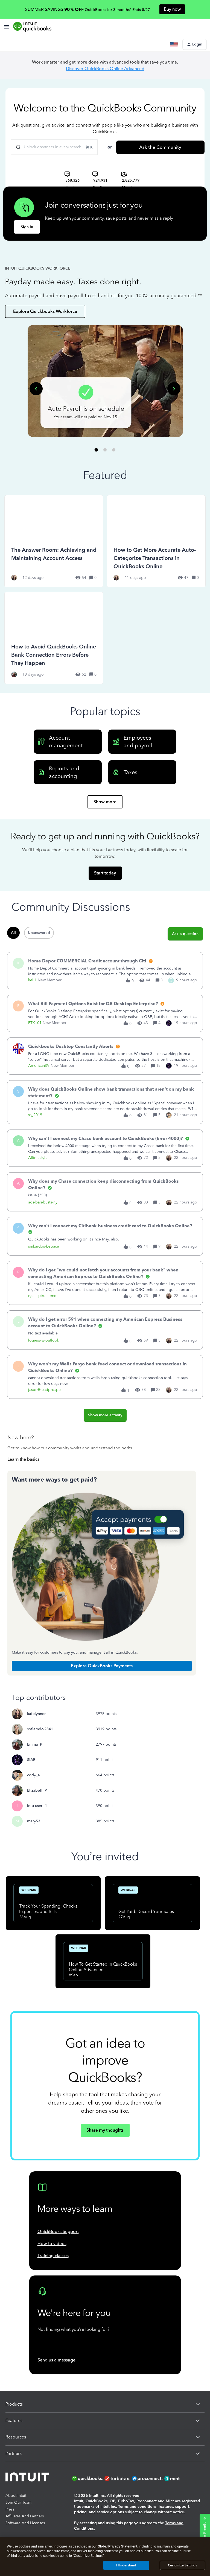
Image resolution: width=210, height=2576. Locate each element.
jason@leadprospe (44, 1390)
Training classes (53, 2256)
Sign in (27, 227)
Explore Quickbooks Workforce (45, 311)
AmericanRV (39, 1066)
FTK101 (35, 1023)
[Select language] (175, 44)
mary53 (34, 1821)
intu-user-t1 (37, 1806)
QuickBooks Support (58, 2232)
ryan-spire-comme (44, 1296)
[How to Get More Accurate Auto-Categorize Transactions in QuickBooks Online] (156, 541)
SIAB (31, 1760)
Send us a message (56, 2360)
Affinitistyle (38, 1158)
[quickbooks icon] (88, 2478)
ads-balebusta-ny (43, 1202)
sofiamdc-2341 (40, 1729)
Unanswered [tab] (39, 933)
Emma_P (35, 1744)
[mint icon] (180, 2478)
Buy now (172, 9)
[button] (195, 44)
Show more (105, 802)
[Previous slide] (36, 389)
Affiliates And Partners (25, 2516)
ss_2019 (35, 1115)
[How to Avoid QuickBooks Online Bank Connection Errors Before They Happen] (54, 638)
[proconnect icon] (148, 2478)
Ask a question (185, 934)
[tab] (96, 450)
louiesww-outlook (44, 1340)
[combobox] (54, 147)
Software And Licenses (25, 2523)
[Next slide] (174, 389)
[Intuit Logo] (28, 2478)
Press (10, 2509)
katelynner (36, 1714)
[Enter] (16, 147)
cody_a (33, 1775)
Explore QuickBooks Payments (102, 1666)
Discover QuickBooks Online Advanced (105, 69)
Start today (105, 873)
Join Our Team (18, 2502)
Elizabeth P (37, 1790)
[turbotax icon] (118, 2478)
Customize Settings (182, 2565)
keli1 (32, 980)
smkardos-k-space (44, 1246)
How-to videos (52, 2244)
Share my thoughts (105, 2130)
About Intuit (16, 2496)
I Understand (126, 2565)
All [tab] (13, 933)
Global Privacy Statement (117, 2546)
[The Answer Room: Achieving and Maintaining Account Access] (54, 541)
